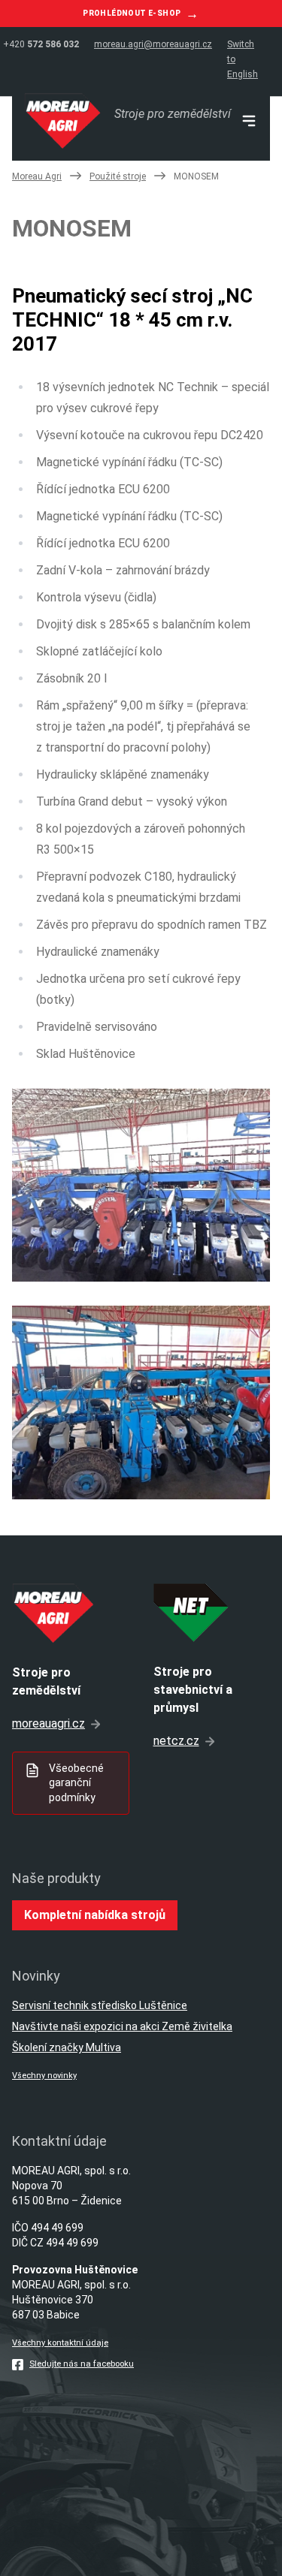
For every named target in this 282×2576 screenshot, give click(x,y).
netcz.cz (176, 1741)
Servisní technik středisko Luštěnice (100, 2005)
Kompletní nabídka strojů (95, 1915)
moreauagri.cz (49, 1723)
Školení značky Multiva (67, 2047)
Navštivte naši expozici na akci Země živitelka (122, 2026)
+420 (41, 44)
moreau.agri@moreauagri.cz (153, 44)
